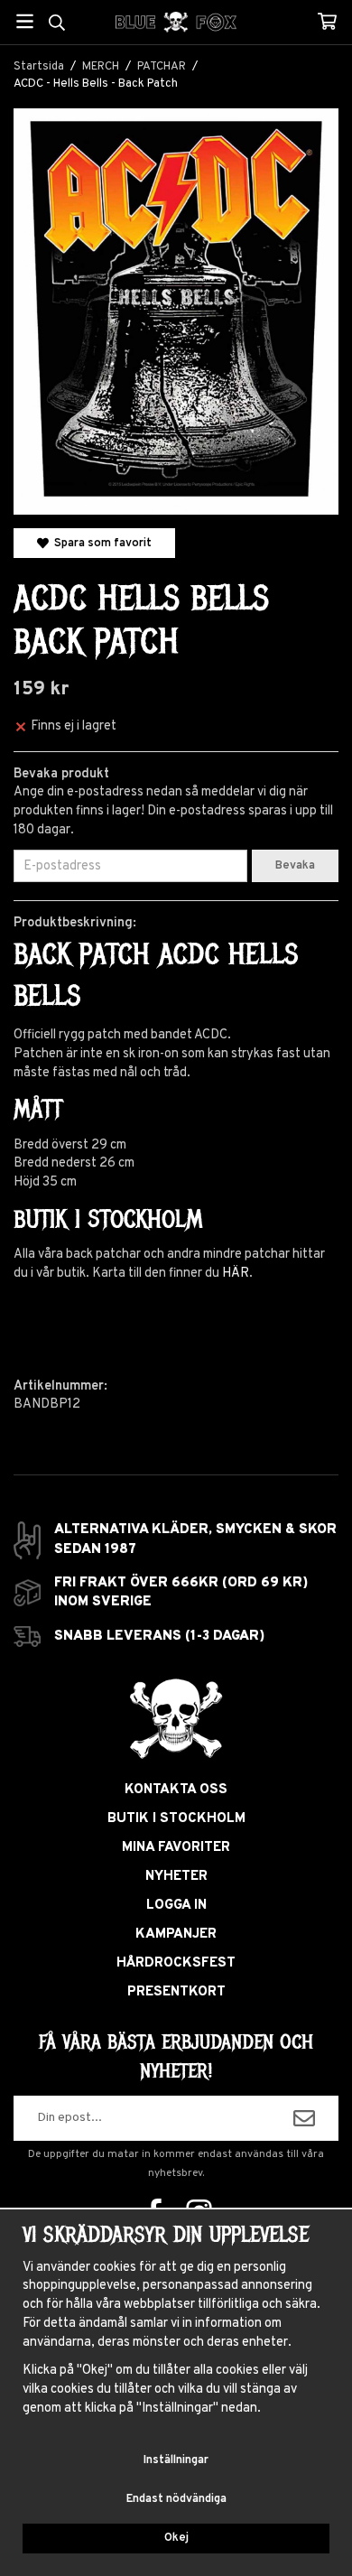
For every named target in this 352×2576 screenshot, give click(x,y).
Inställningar (176, 2460)
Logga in (176, 1906)
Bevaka (295, 866)
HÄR (236, 1274)
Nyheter (176, 1877)
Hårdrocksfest (176, 1963)
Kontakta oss (176, 1790)
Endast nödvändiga (176, 2499)
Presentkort (176, 1992)
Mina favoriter (176, 1848)
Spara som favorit (100, 543)
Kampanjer (176, 1934)
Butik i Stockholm (176, 1819)
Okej (176, 2538)
